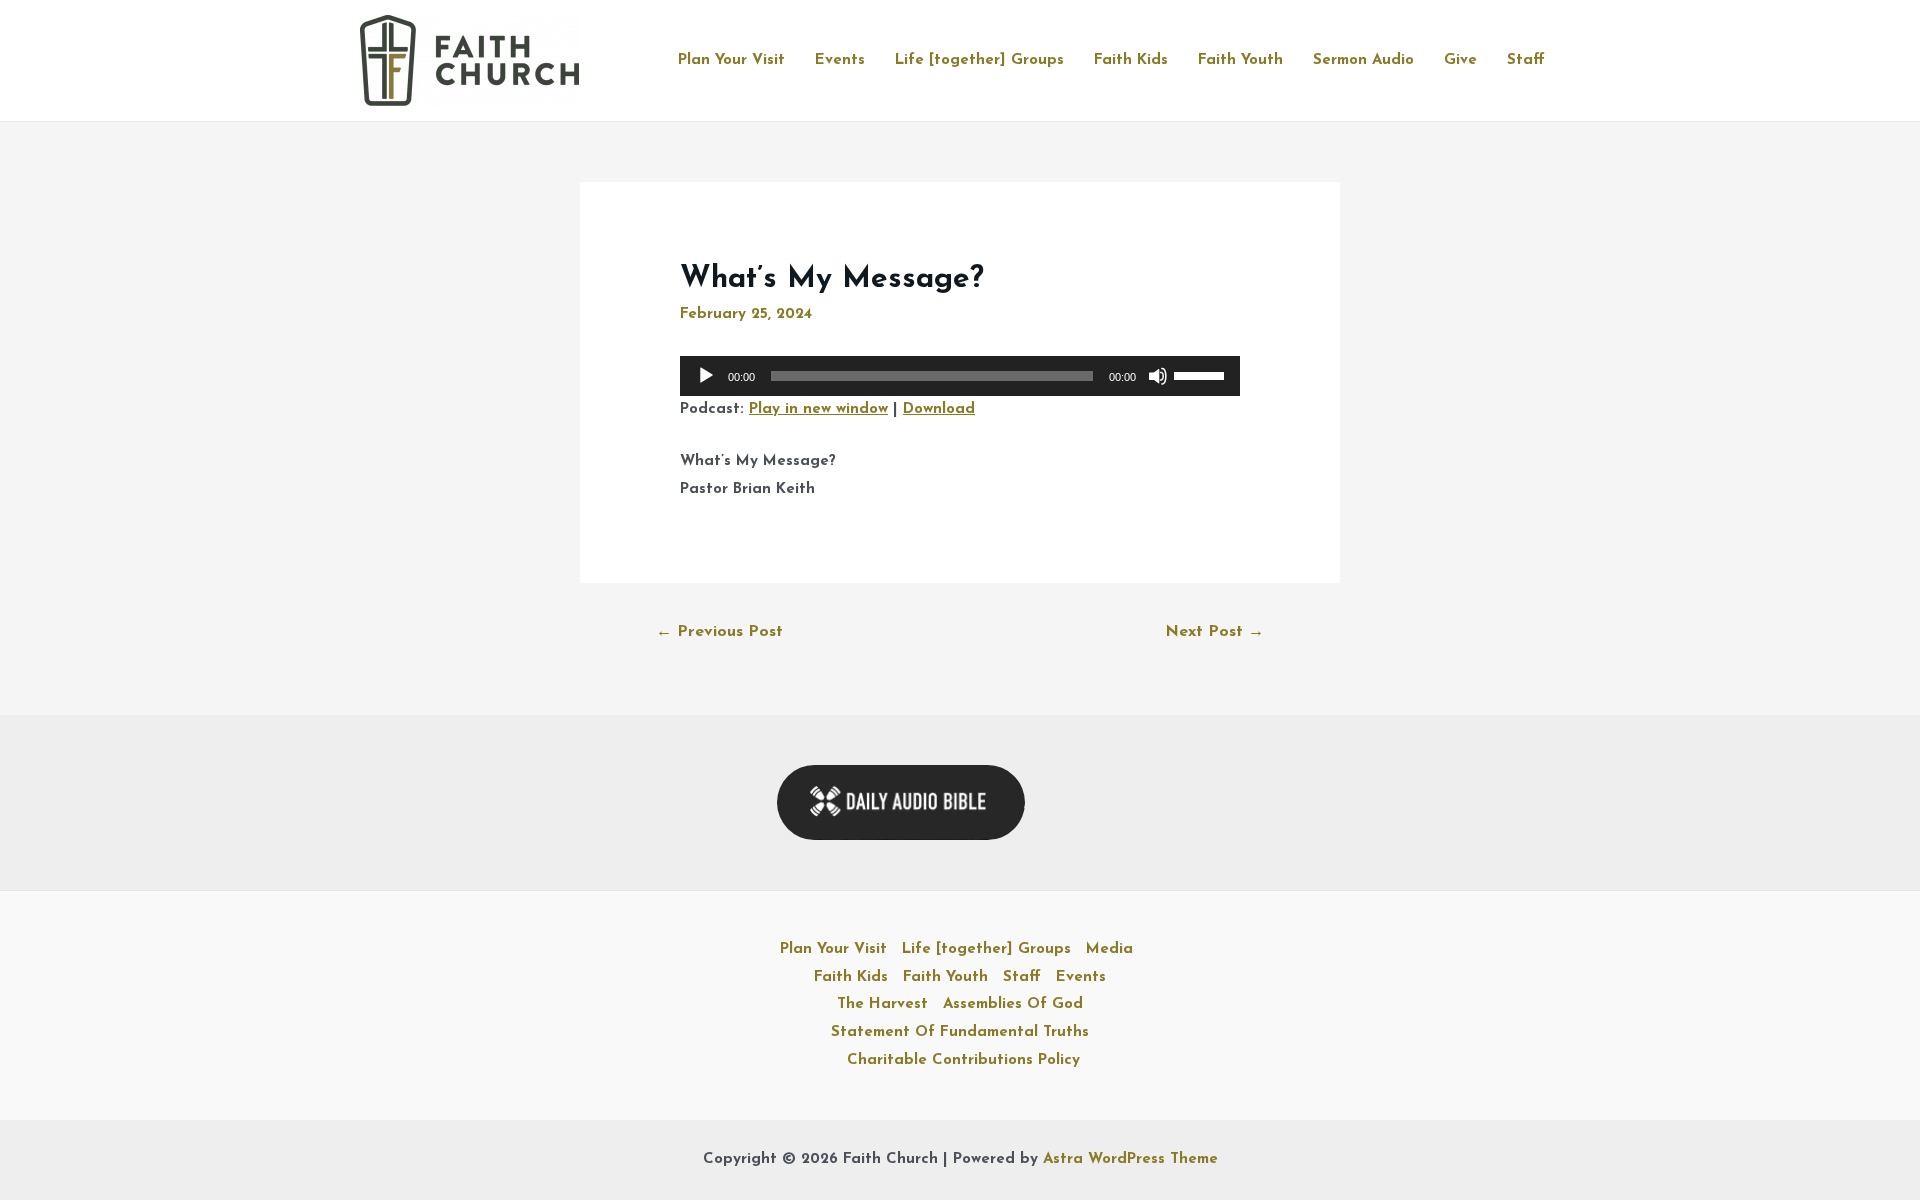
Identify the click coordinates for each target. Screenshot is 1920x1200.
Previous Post (719, 632)
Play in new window (818, 409)
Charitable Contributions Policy (963, 1060)
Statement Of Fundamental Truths (960, 1032)
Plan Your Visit (731, 60)
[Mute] (1158, 376)
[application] (960, 376)
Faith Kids (1131, 60)
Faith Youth (1240, 60)
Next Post (1214, 632)
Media (1109, 949)
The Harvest (882, 1004)
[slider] (1202, 374)
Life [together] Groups (979, 60)
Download (939, 409)
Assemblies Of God (1013, 1004)
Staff (1526, 60)
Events (840, 60)
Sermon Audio (1363, 60)
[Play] (706, 376)
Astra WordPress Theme (1130, 1159)
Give (1460, 60)
